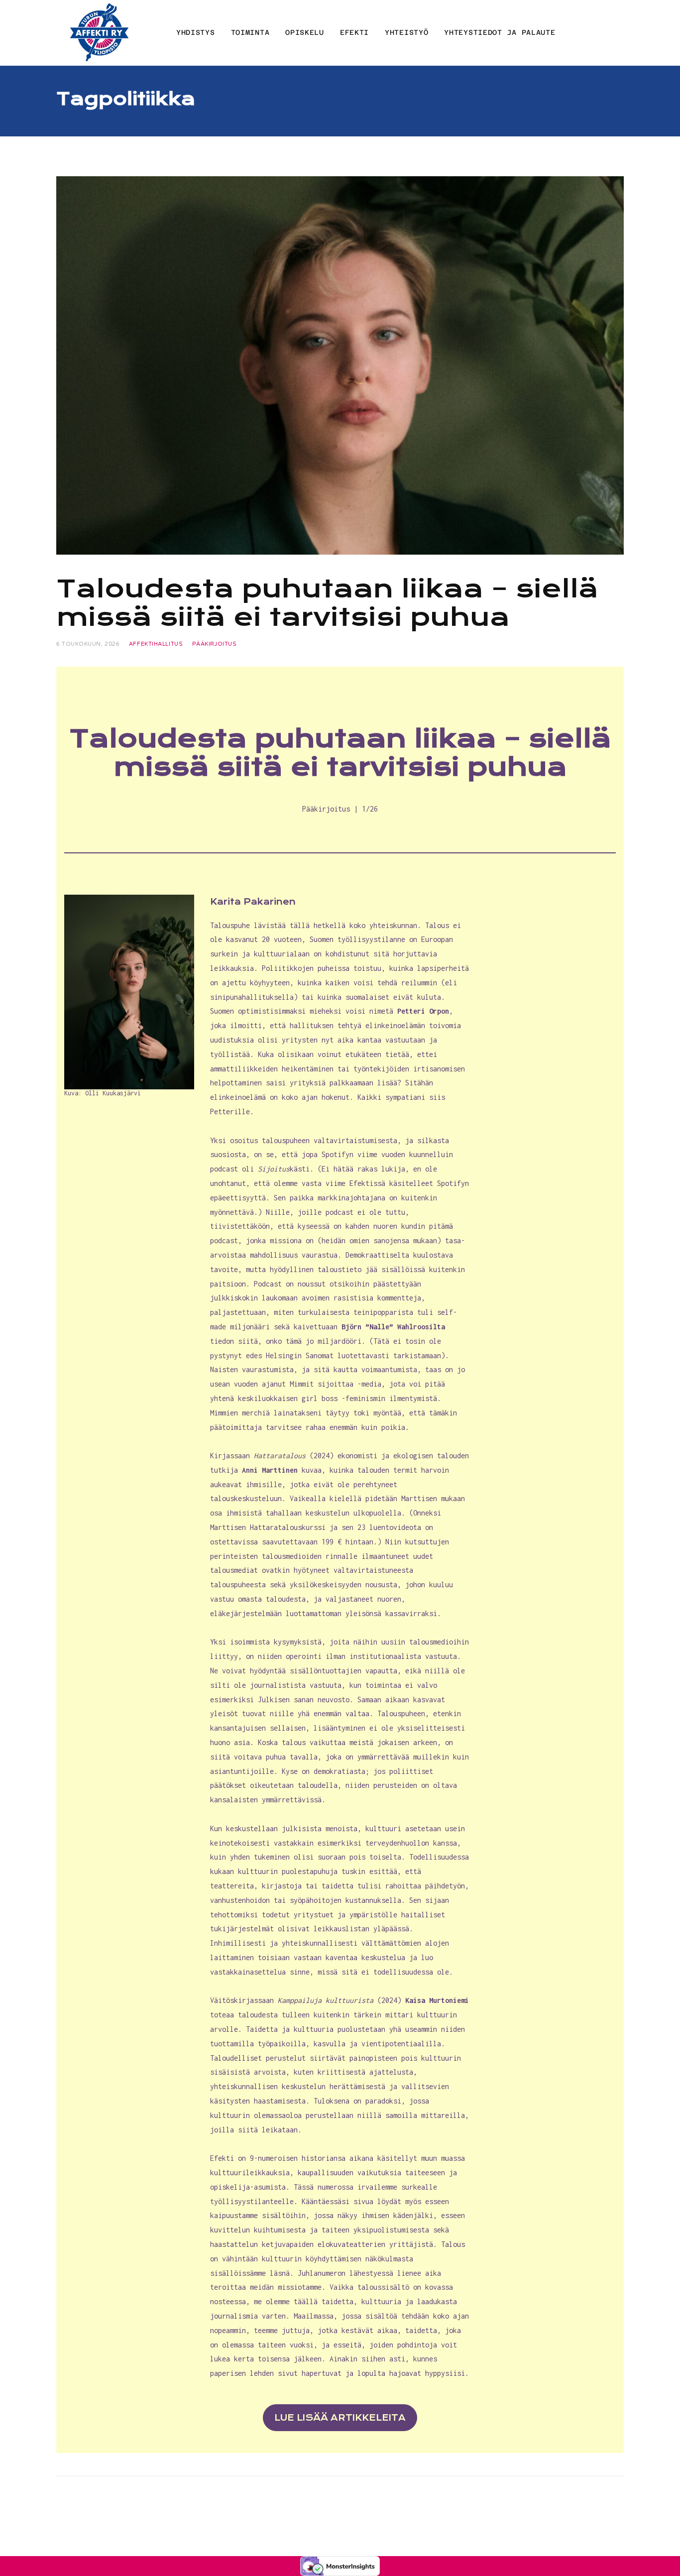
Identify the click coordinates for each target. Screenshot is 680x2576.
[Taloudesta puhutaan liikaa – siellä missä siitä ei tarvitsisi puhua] (340, 364)
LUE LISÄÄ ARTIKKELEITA (340, 2418)
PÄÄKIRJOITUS (215, 644)
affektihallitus (156, 644)
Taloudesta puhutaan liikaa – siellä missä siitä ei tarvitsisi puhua (327, 603)
